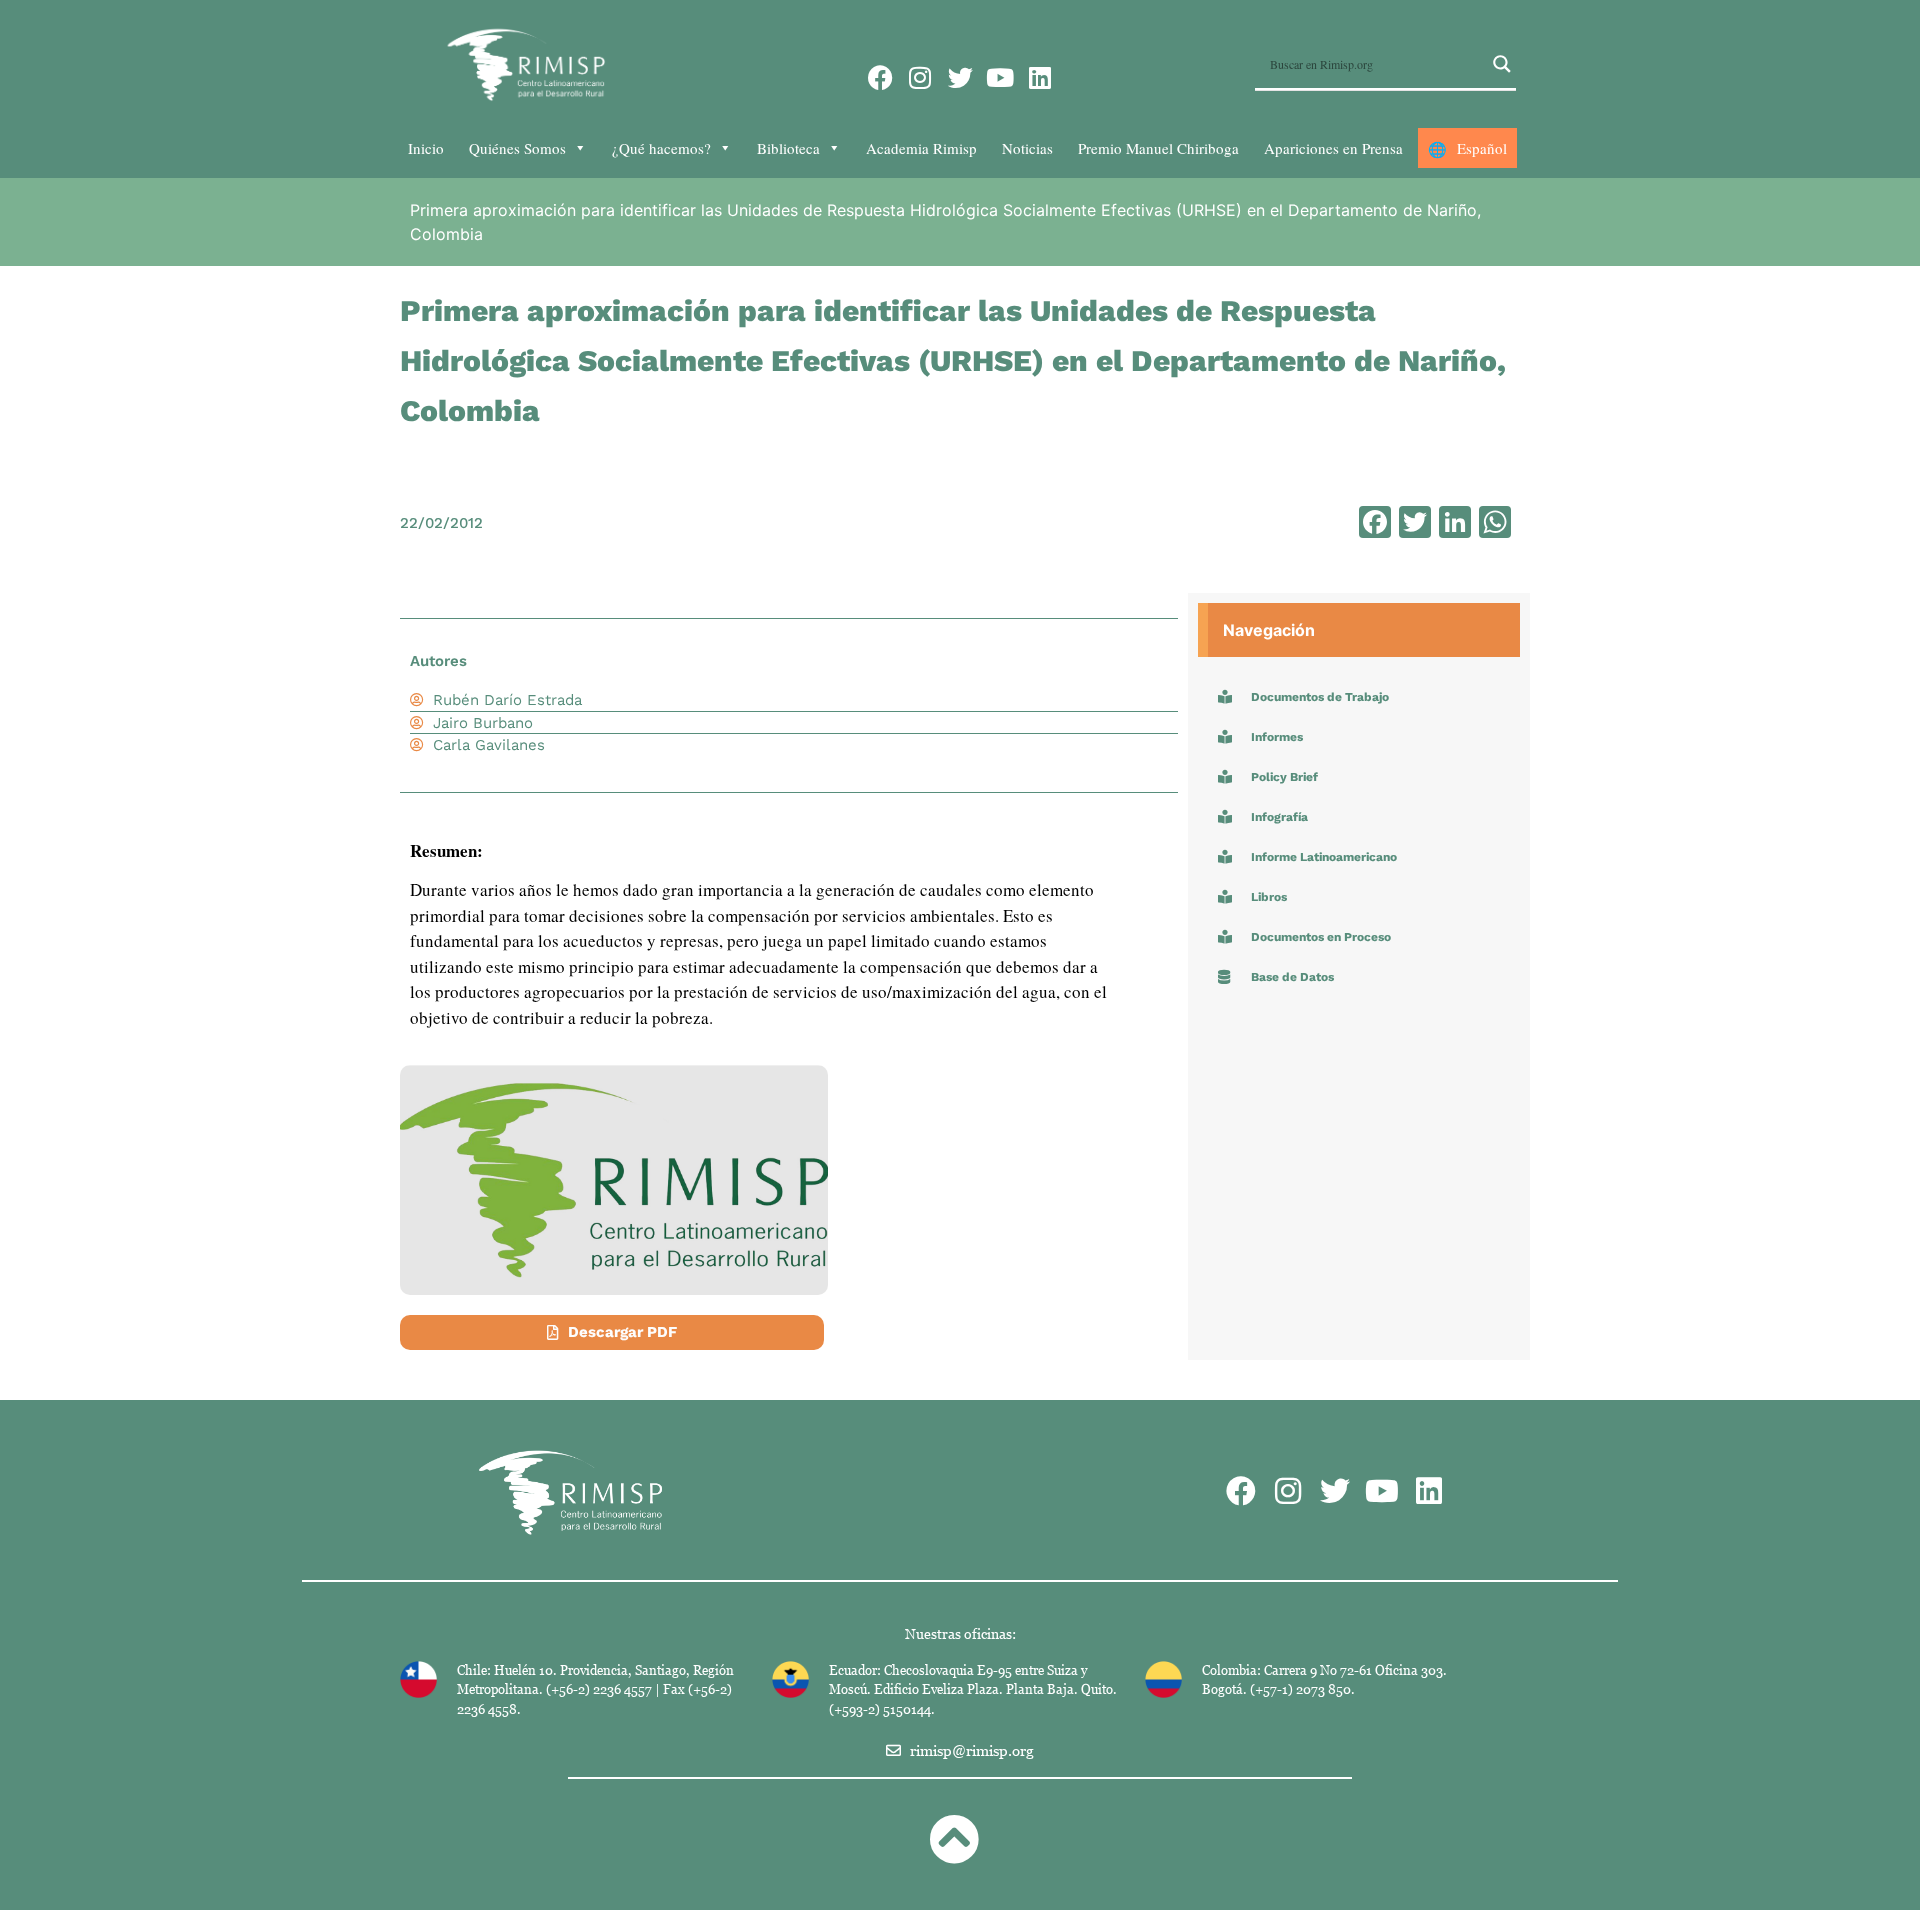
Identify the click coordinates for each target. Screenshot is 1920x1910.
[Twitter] (960, 77)
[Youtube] (1000, 77)
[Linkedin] (1040, 77)
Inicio (426, 148)
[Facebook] (880, 77)
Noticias (1027, 148)
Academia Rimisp (921, 148)
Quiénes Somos (517, 148)
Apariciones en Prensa (1333, 148)
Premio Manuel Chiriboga (1158, 148)
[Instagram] (920, 77)
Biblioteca (788, 148)
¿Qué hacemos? (661, 148)
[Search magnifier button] (1502, 64)
